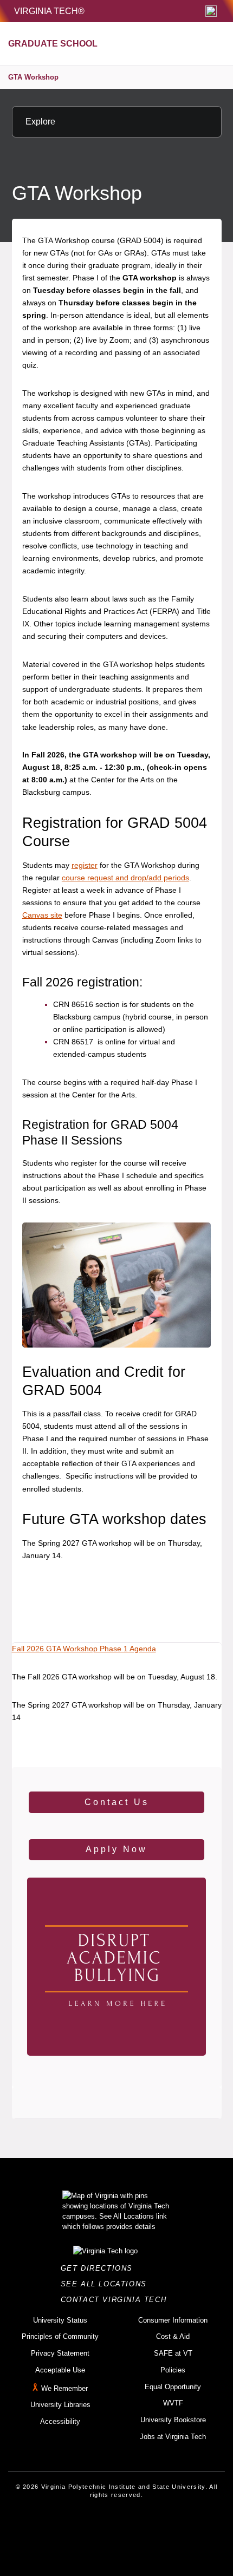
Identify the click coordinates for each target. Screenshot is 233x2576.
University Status (60, 2320)
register (85, 865)
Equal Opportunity (173, 2387)
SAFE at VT (173, 2353)
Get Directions (100, 2268)
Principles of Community (60, 2336)
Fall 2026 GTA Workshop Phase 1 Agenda (84, 1649)
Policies (173, 2370)
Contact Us (117, 1802)
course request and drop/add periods (125, 878)
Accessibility (60, 2421)
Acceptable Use (60, 2370)
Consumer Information (173, 2320)
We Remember (64, 2388)
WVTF (173, 2403)
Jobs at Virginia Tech (173, 2437)
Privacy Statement (60, 2353)
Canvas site (42, 915)
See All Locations (107, 2284)
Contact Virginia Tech (117, 2300)
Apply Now (116, 1849)
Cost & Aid (173, 2336)
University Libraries (60, 2405)
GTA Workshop (33, 77)
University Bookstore (173, 2420)
